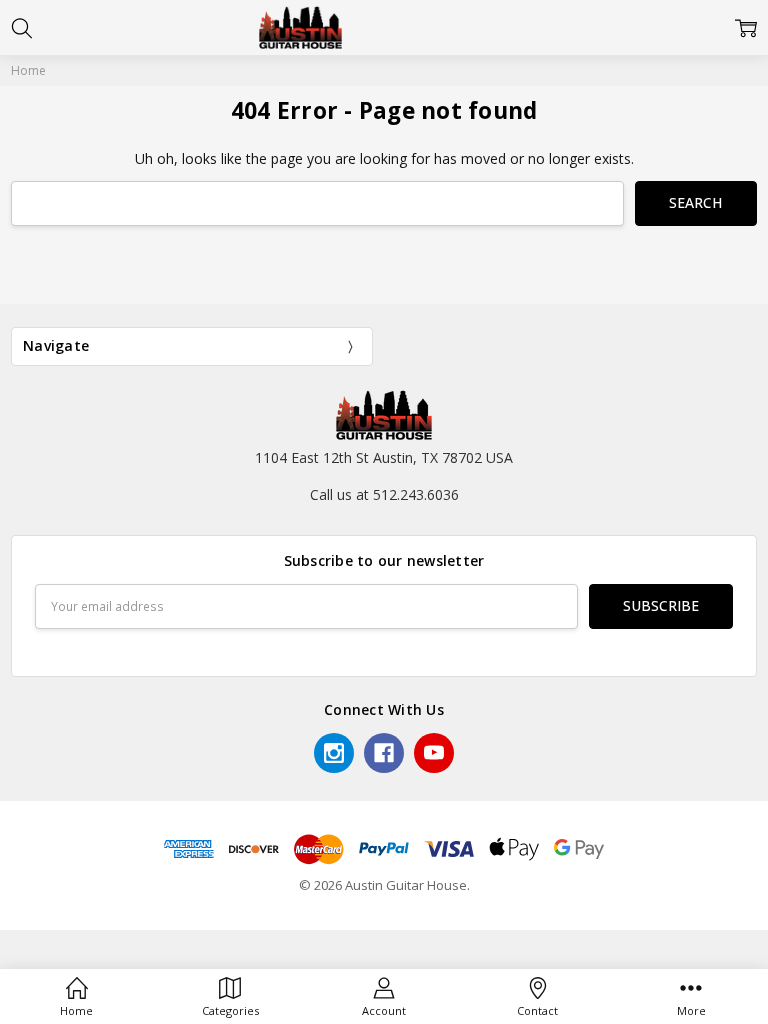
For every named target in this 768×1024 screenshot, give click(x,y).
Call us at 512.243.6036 (384, 494)
